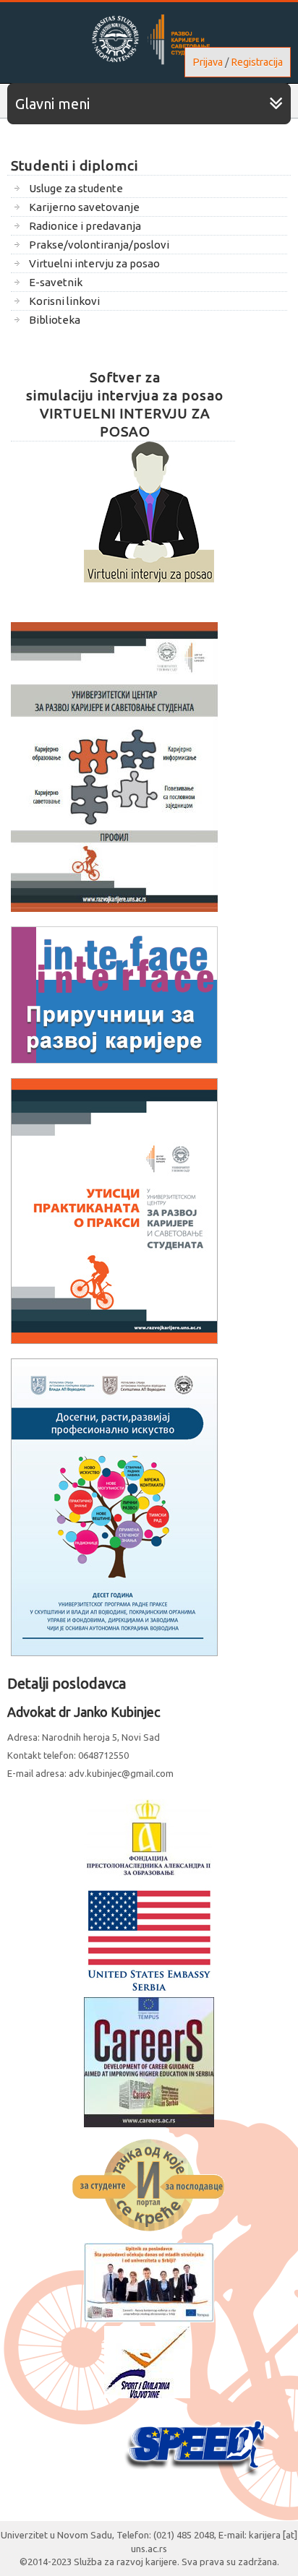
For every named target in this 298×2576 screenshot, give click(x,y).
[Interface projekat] (114, 1060)
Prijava (208, 62)
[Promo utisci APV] (114, 1653)
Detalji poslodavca (67, 1683)
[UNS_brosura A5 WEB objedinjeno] (114, 908)
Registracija (257, 62)
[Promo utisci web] (114, 1340)
